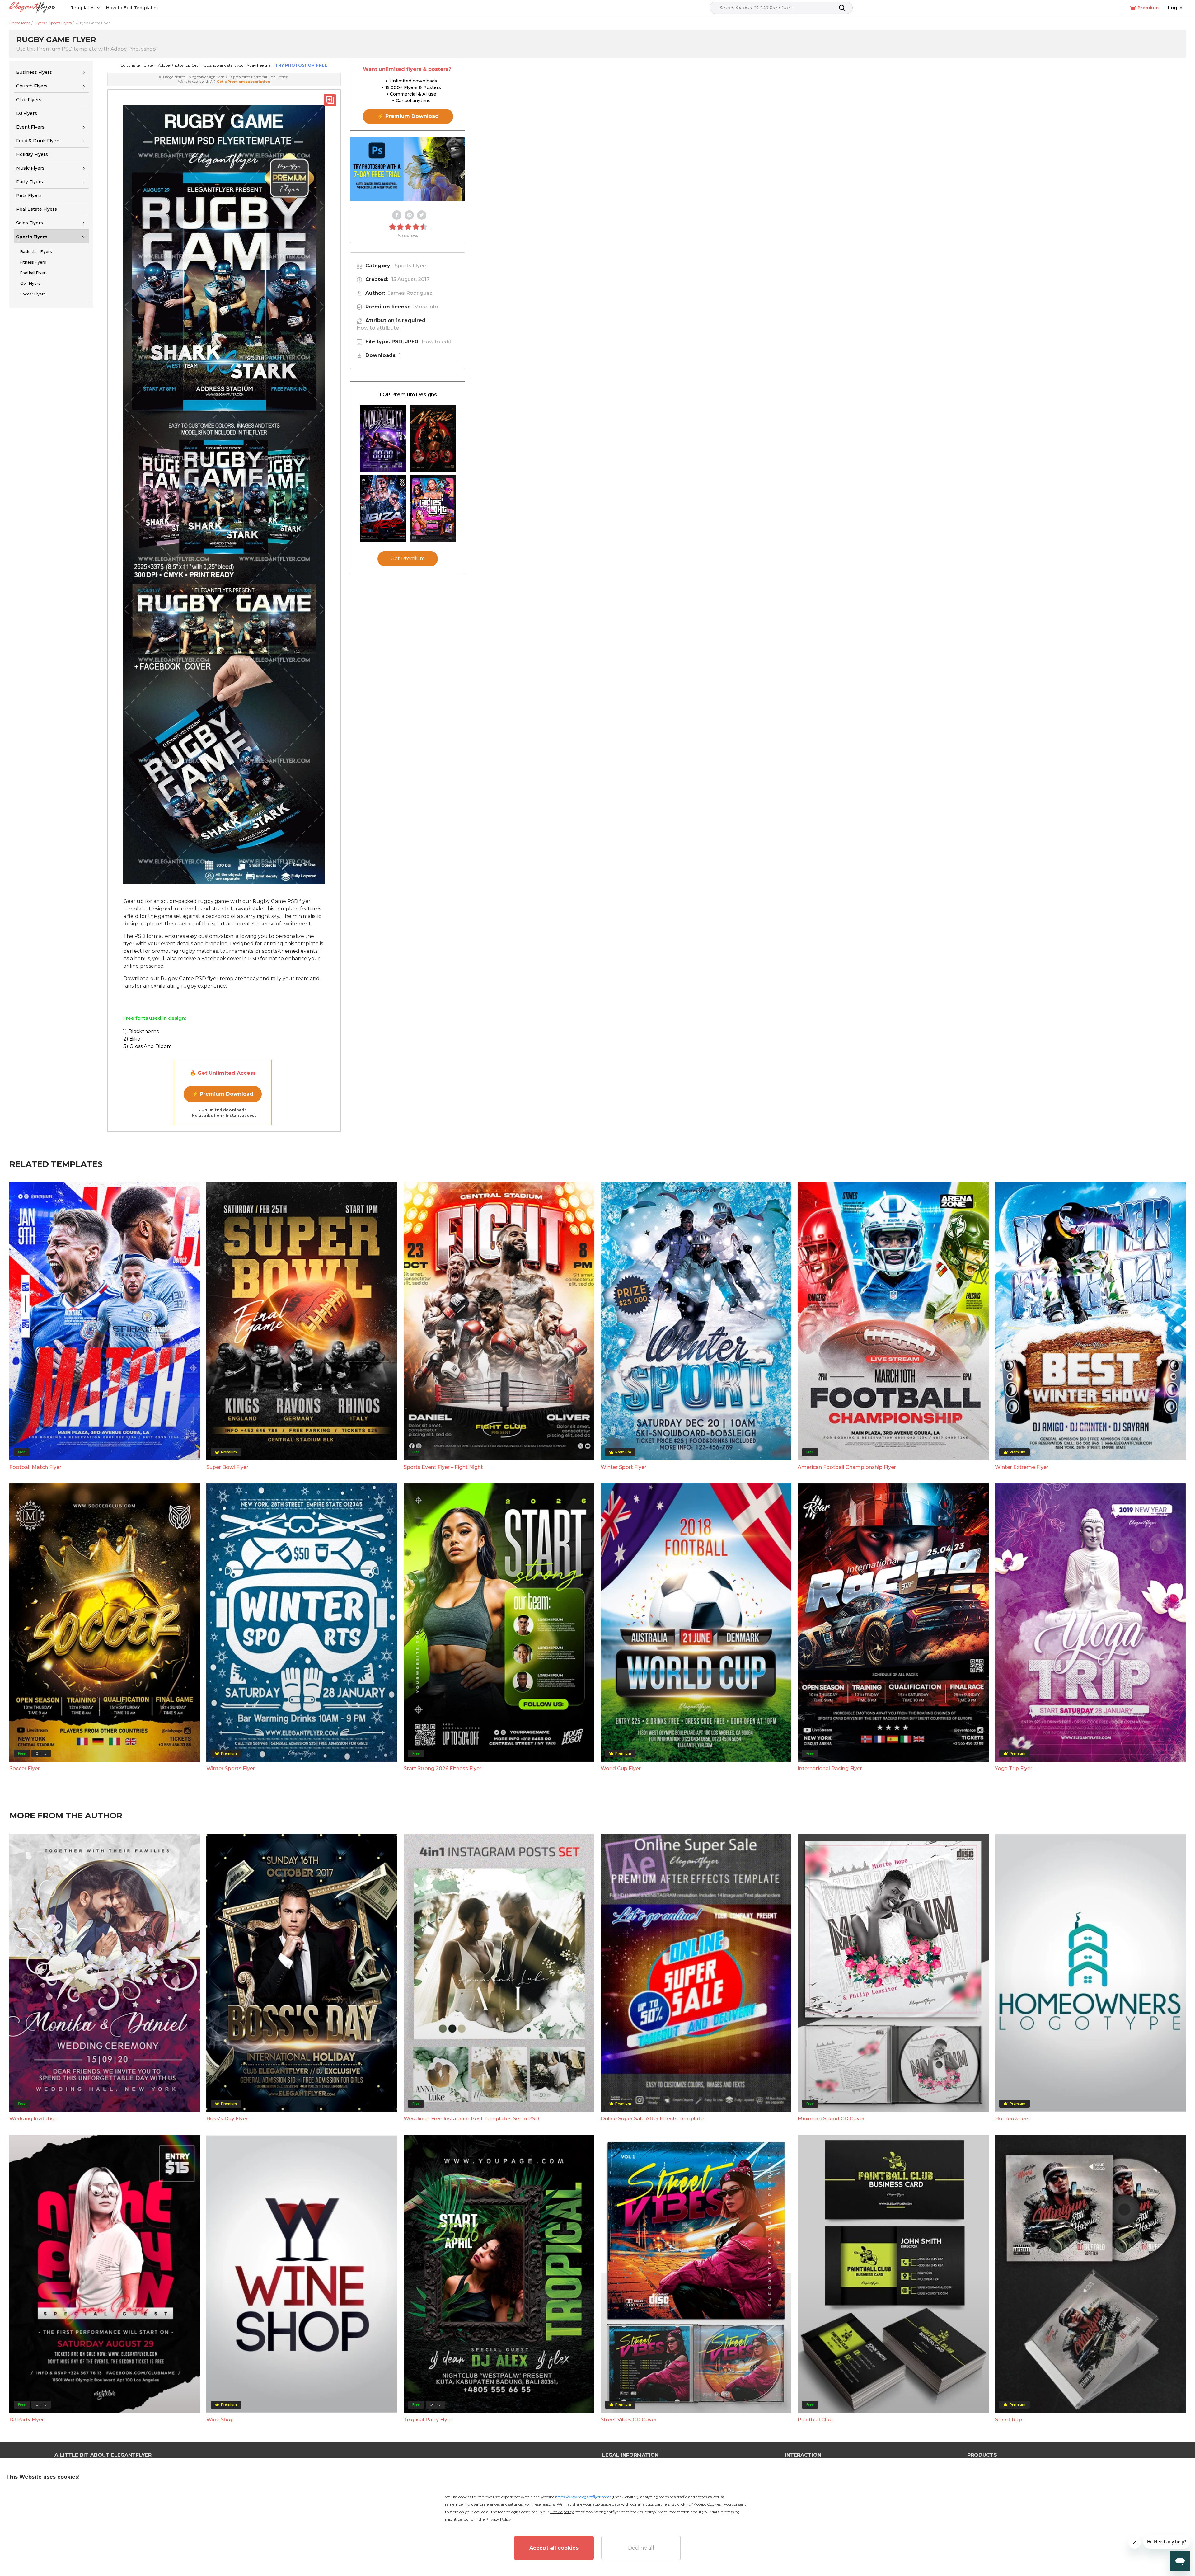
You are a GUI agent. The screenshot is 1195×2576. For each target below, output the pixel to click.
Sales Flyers (30, 223)
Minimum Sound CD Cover (831, 2119)
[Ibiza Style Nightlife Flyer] (383, 508)
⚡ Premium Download (223, 1094)
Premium (1148, 8)
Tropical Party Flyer (428, 2420)
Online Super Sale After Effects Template (652, 2119)
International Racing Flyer (830, 1768)
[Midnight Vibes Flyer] (383, 438)
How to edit (437, 342)
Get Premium (408, 559)
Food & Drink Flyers (38, 141)
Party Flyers (30, 182)
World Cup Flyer (621, 1768)
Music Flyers (30, 168)
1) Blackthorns (141, 1031)
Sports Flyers (32, 237)
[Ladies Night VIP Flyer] (433, 508)
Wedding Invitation (33, 2119)
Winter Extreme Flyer (1022, 1467)
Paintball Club (815, 2420)
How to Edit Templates (132, 8)
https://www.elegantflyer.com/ (583, 2497)
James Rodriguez (410, 293)
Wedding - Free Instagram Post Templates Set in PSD (471, 2119)
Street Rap (1008, 2420)
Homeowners (1012, 2119)
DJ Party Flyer (27, 2420)
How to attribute (378, 328)
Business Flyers (34, 72)
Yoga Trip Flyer (1014, 1768)
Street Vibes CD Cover (629, 2420)
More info (426, 307)
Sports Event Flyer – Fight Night (443, 1467)
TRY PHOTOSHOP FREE (301, 65)
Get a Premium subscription (243, 82)
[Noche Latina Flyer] (433, 438)
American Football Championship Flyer (847, 1467)
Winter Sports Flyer (231, 1768)
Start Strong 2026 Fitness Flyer (443, 1768)
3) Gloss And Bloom (148, 1046)
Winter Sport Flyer (623, 1467)
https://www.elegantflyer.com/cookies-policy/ (615, 2512)
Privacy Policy (498, 2519)
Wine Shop (220, 2420)
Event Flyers (30, 127)
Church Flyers (32, 86)
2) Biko (132, 1039)
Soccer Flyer (25, 1768)
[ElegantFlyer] (32, 8)
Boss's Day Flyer (227, 2119)
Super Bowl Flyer (227, 1467)
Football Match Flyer (35, 1467)
